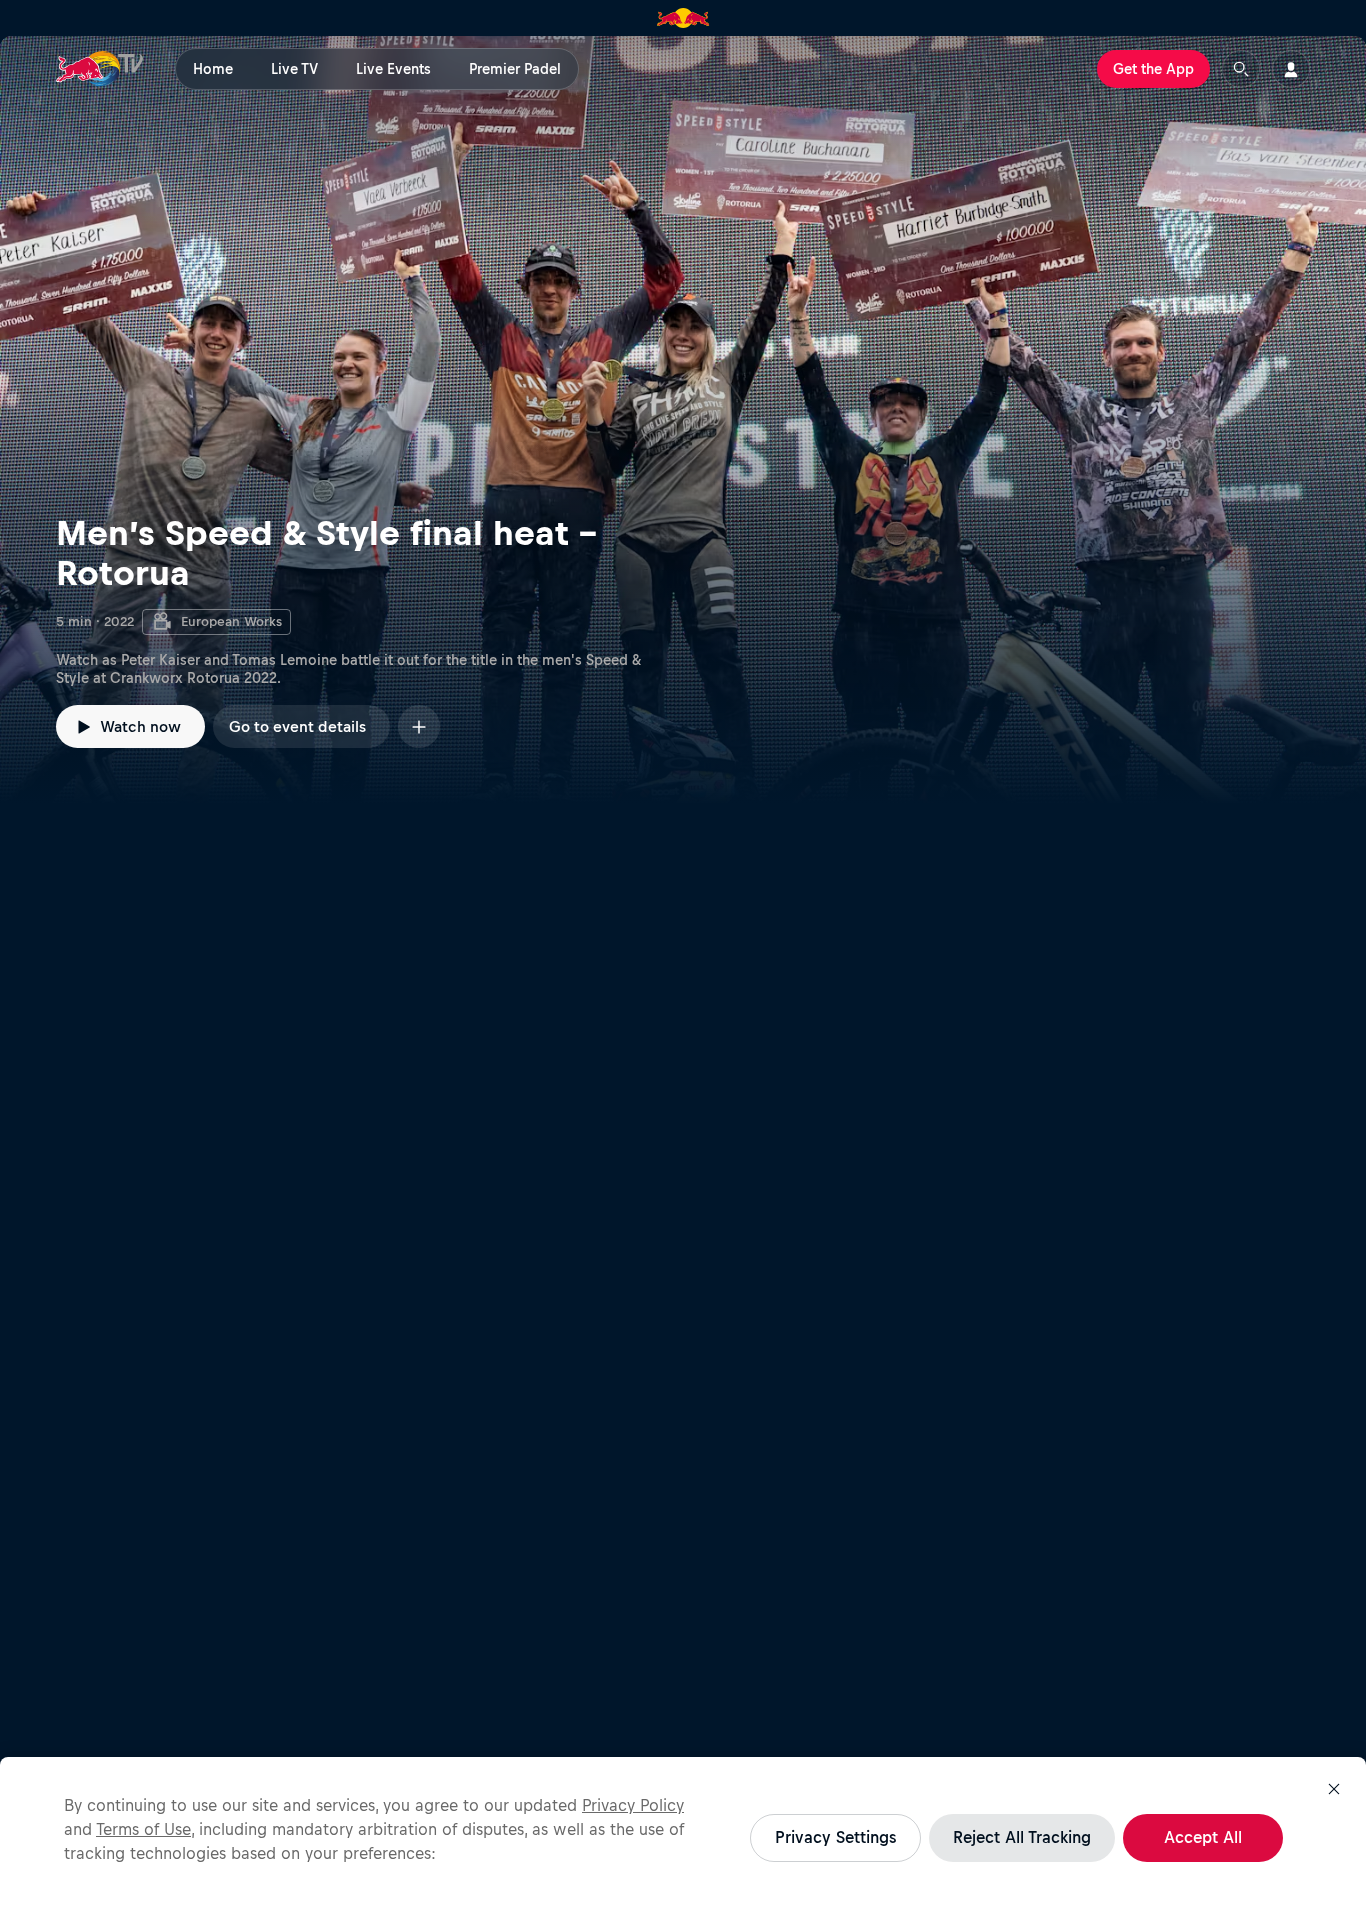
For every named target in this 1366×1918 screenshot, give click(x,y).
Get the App (1153, 69)
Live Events (393, 69)
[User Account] (1291, 69)
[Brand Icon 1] (683, 18)
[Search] (1241, 69)
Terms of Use (143, 1829)
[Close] (1334, 1789)
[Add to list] (419, 726)
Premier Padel (515, 69)
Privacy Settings (835, 1837)
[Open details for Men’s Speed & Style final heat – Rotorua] (683, 420)
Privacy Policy (633, 1805)
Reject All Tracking (1022, 1837)
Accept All (1203, 1837)
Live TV (294, 69)
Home (213, 69)
